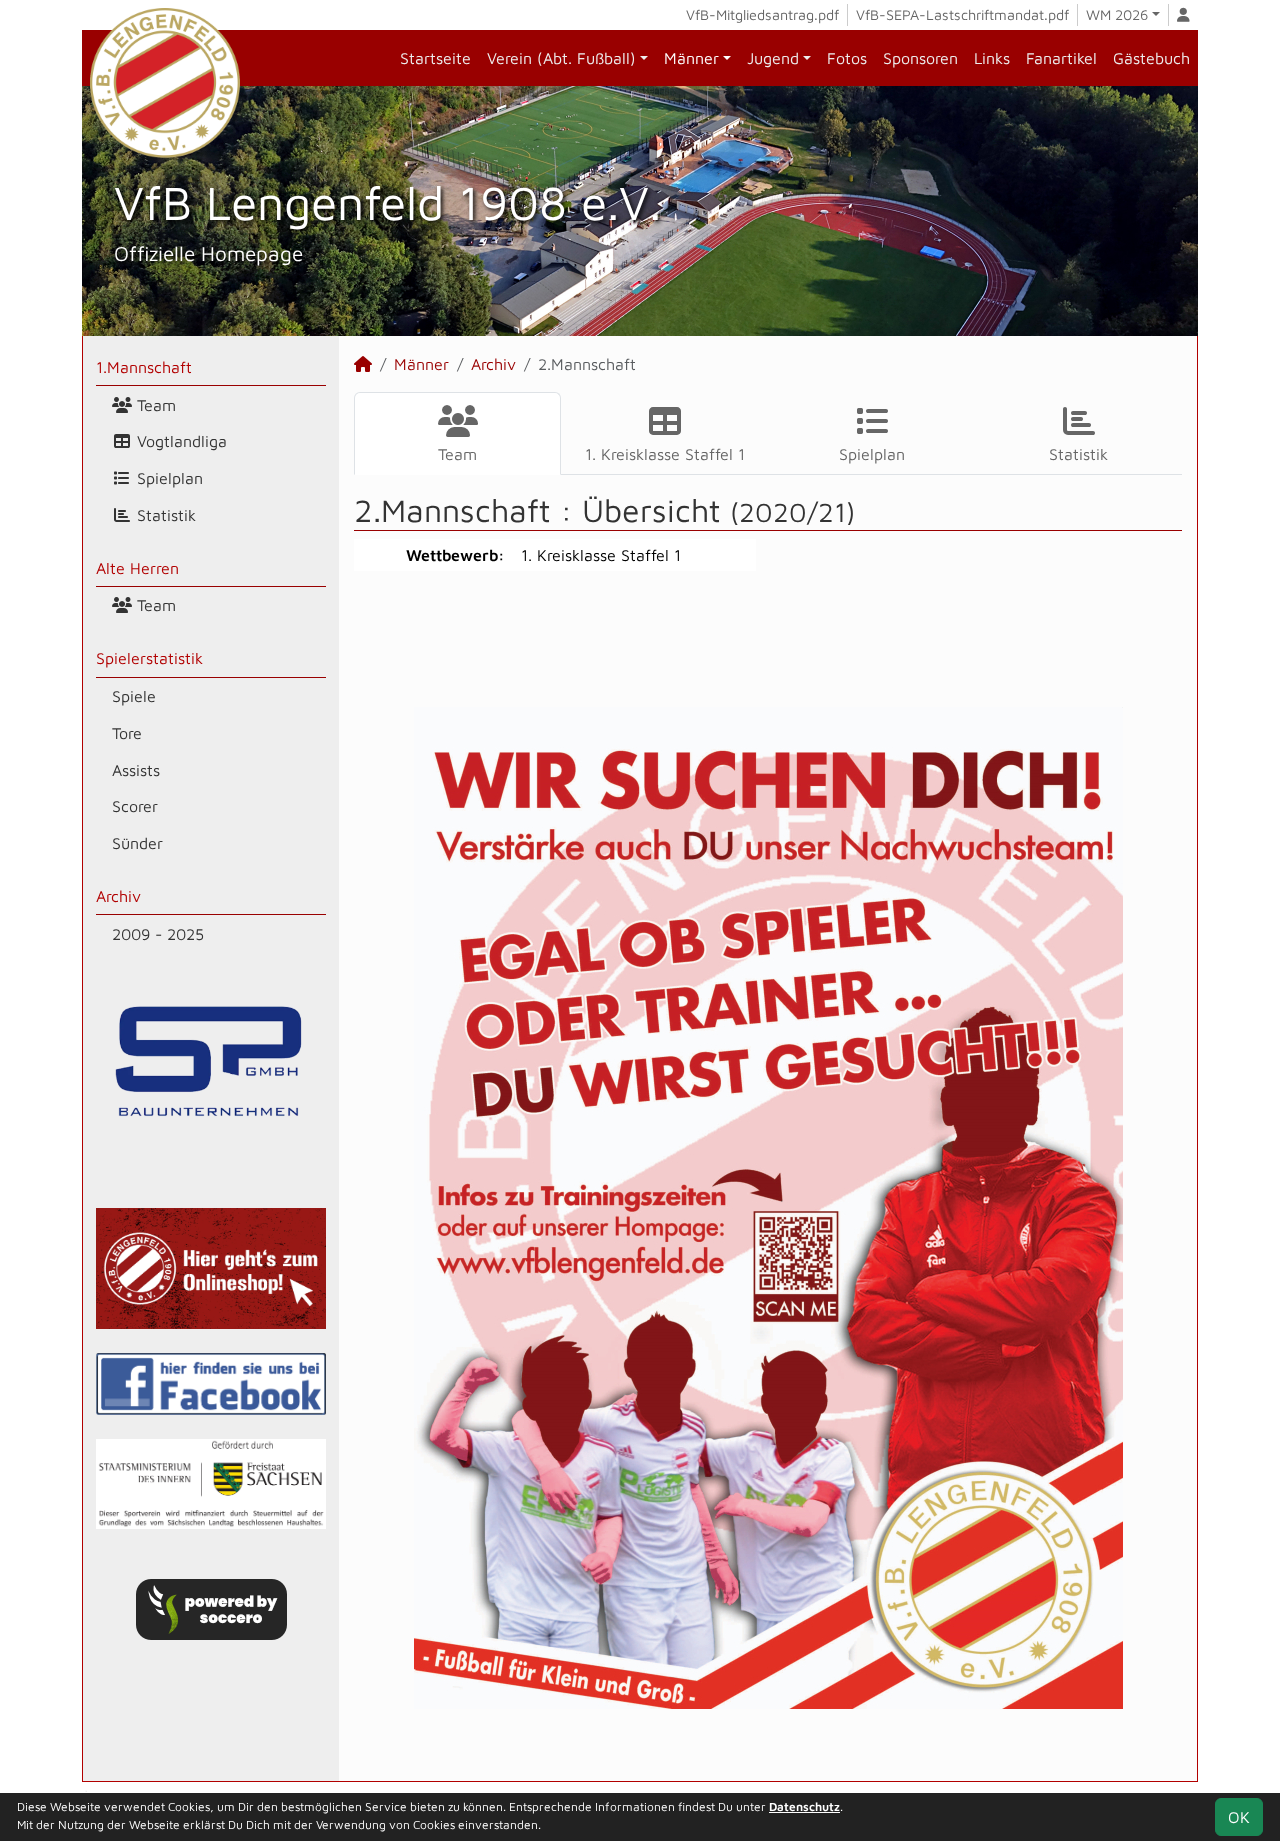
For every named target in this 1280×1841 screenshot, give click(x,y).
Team (154, 405)
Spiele (134, 696)
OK (1239, 1817)
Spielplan (167, 478)
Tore (127, 733)
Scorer (135, 806)
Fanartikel (1061, 58)
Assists (136, 770)
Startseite (435, 58)
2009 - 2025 (158, 934)
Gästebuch (1151, 58)
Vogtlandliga (179, 441)
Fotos (847, 58)
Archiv (118, 896)
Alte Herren (137, 568)
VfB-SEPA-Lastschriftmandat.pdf (962, 14)
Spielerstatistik (149, 658)
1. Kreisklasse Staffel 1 (665, 454)
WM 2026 (1117, 14)
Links (992, 58)
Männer (691, 58)
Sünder (137, 843)
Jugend (773, 58)
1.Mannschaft (144, 367)
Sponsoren (920, 58)
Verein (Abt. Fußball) (561, 58)
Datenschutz (804, 1806)
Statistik (164, 515)
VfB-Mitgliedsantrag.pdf (762, 14)
